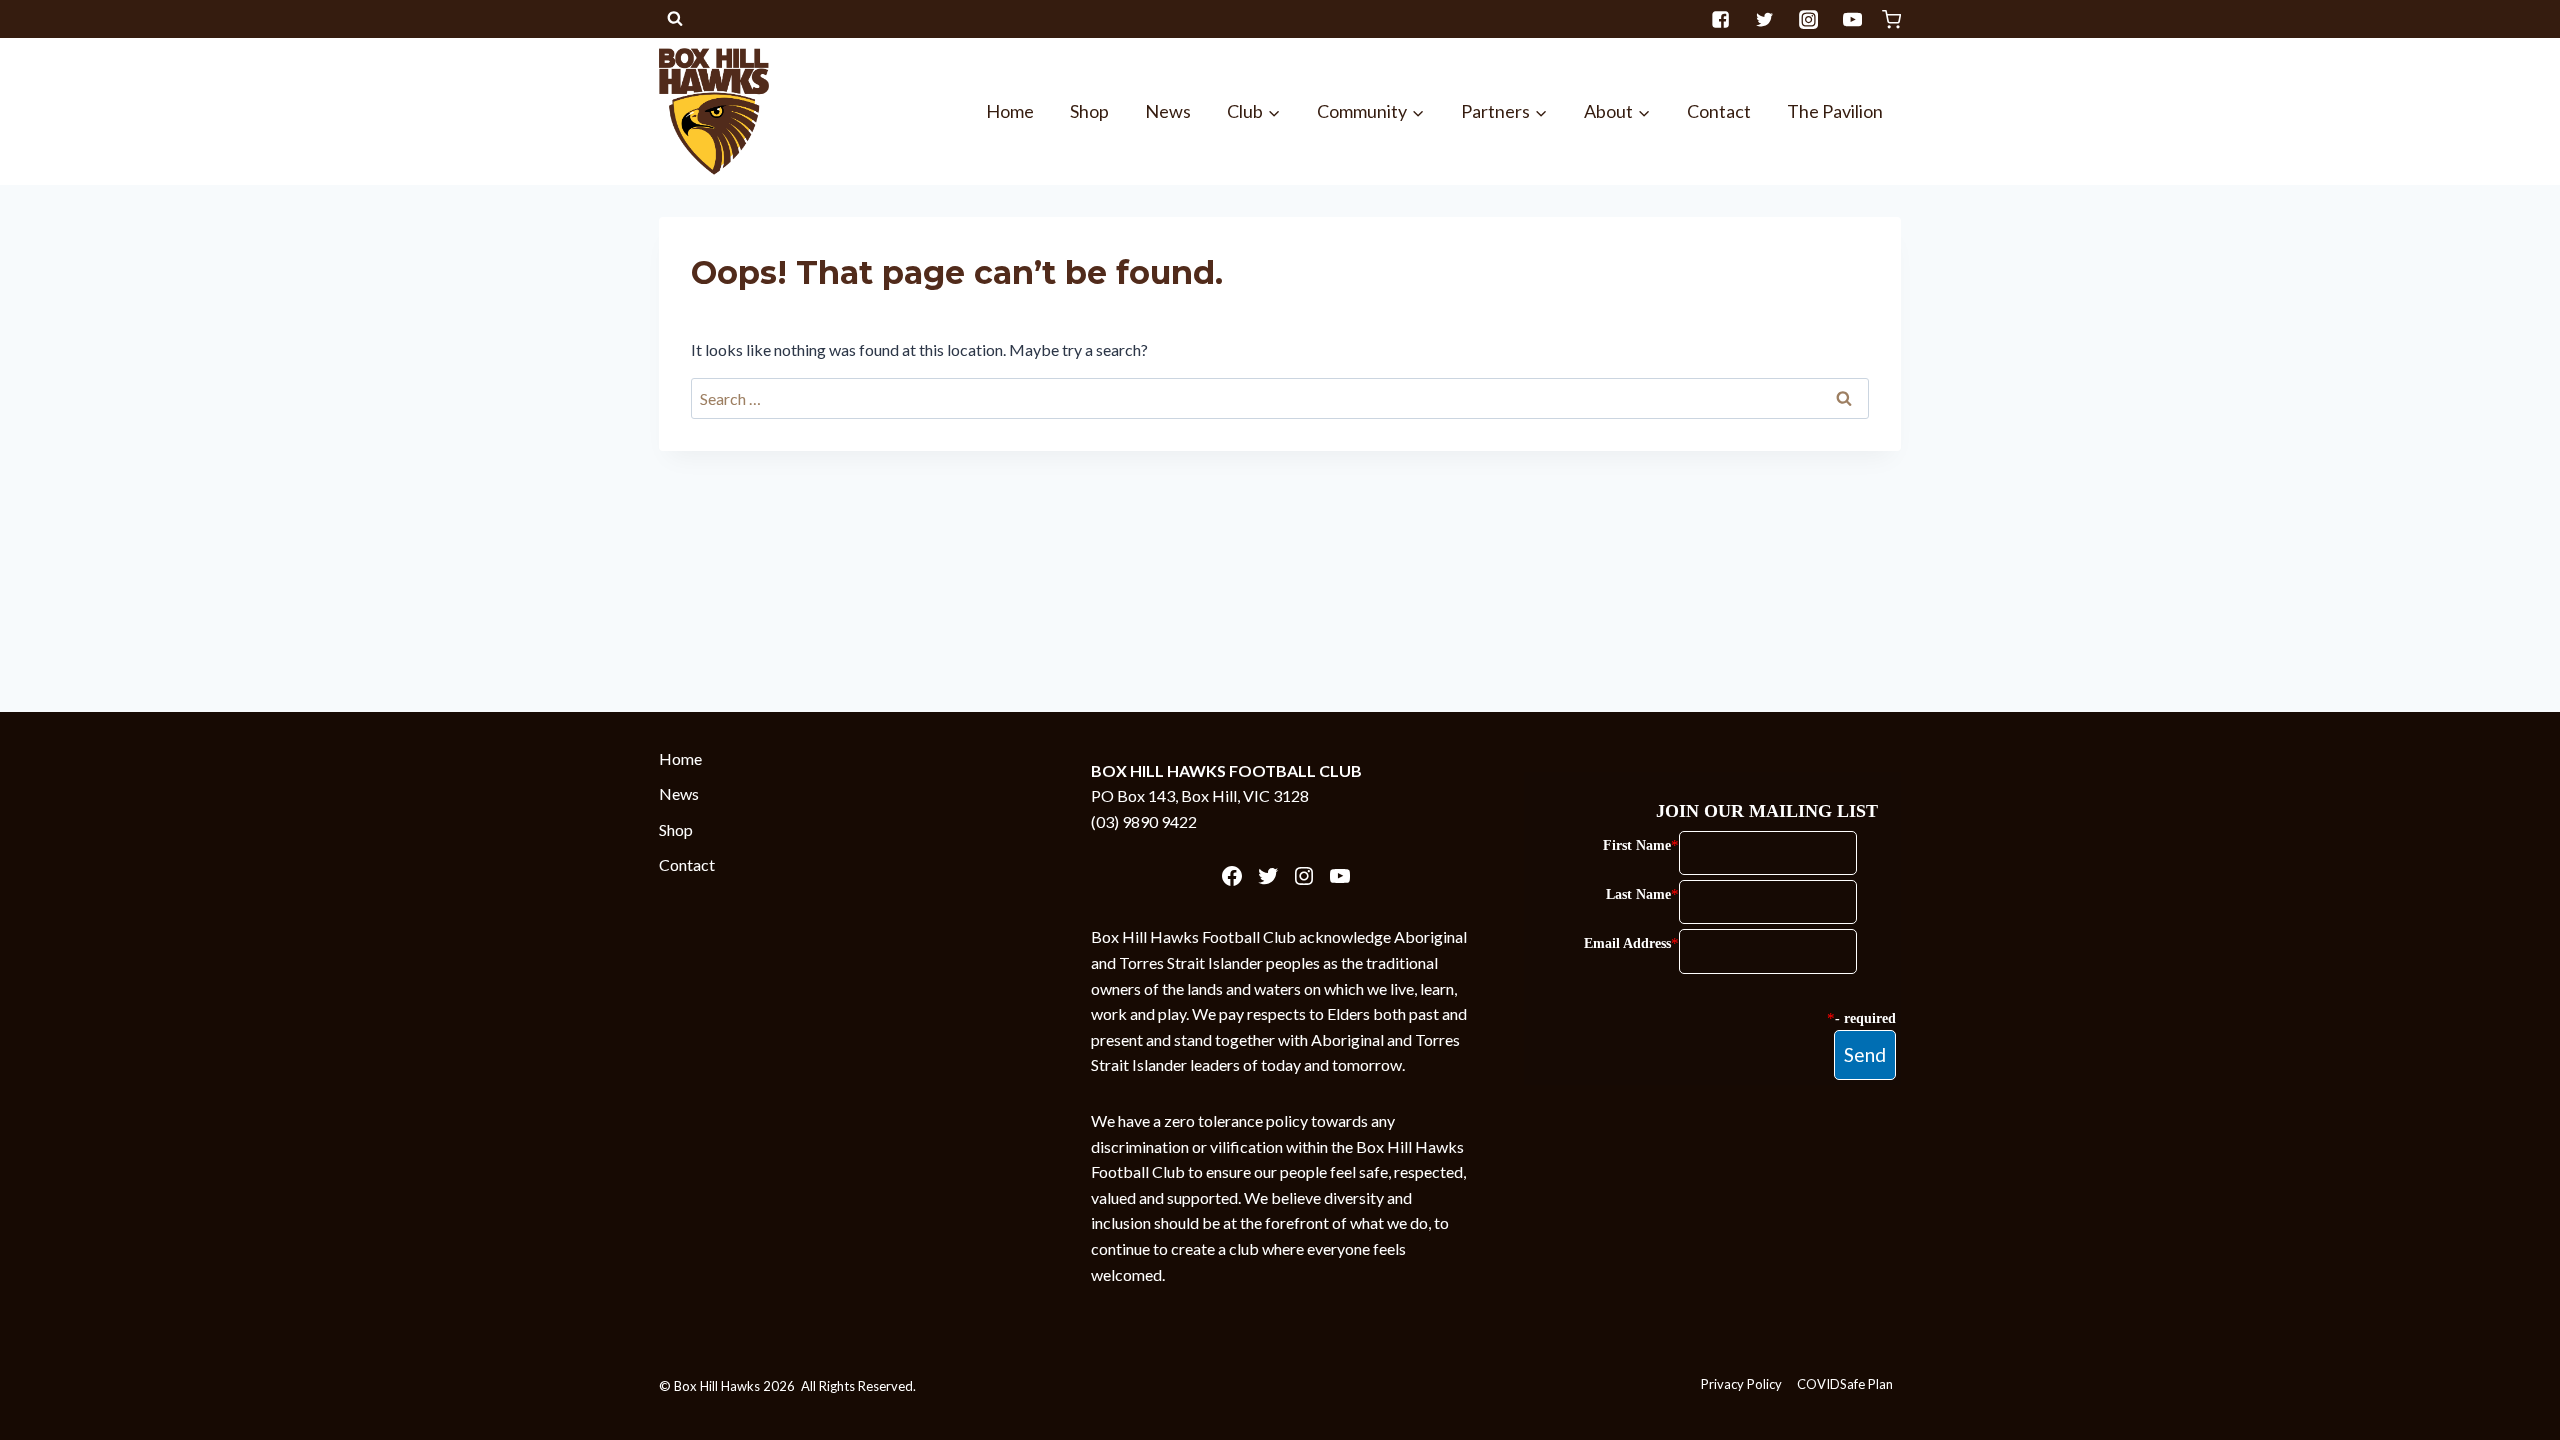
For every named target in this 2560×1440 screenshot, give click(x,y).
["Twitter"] (1764, 19)
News (1168, 111)
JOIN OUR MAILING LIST (1767, 811)
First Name (1637, 845)
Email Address (1627, 943)
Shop (1089, 111)
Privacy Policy (1741, 1384)
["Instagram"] (1808, 19)
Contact (1719, 111)
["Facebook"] (1720, 19)
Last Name (1638, 894)
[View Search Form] (675, 19)
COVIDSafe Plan (1845, 1384)
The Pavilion (1835, 111)
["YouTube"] (1852, 19)
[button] (1273, 111)
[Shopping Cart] (1891, 19)
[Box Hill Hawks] (714, 111)
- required (1865, 1018)
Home (1010, 111)
